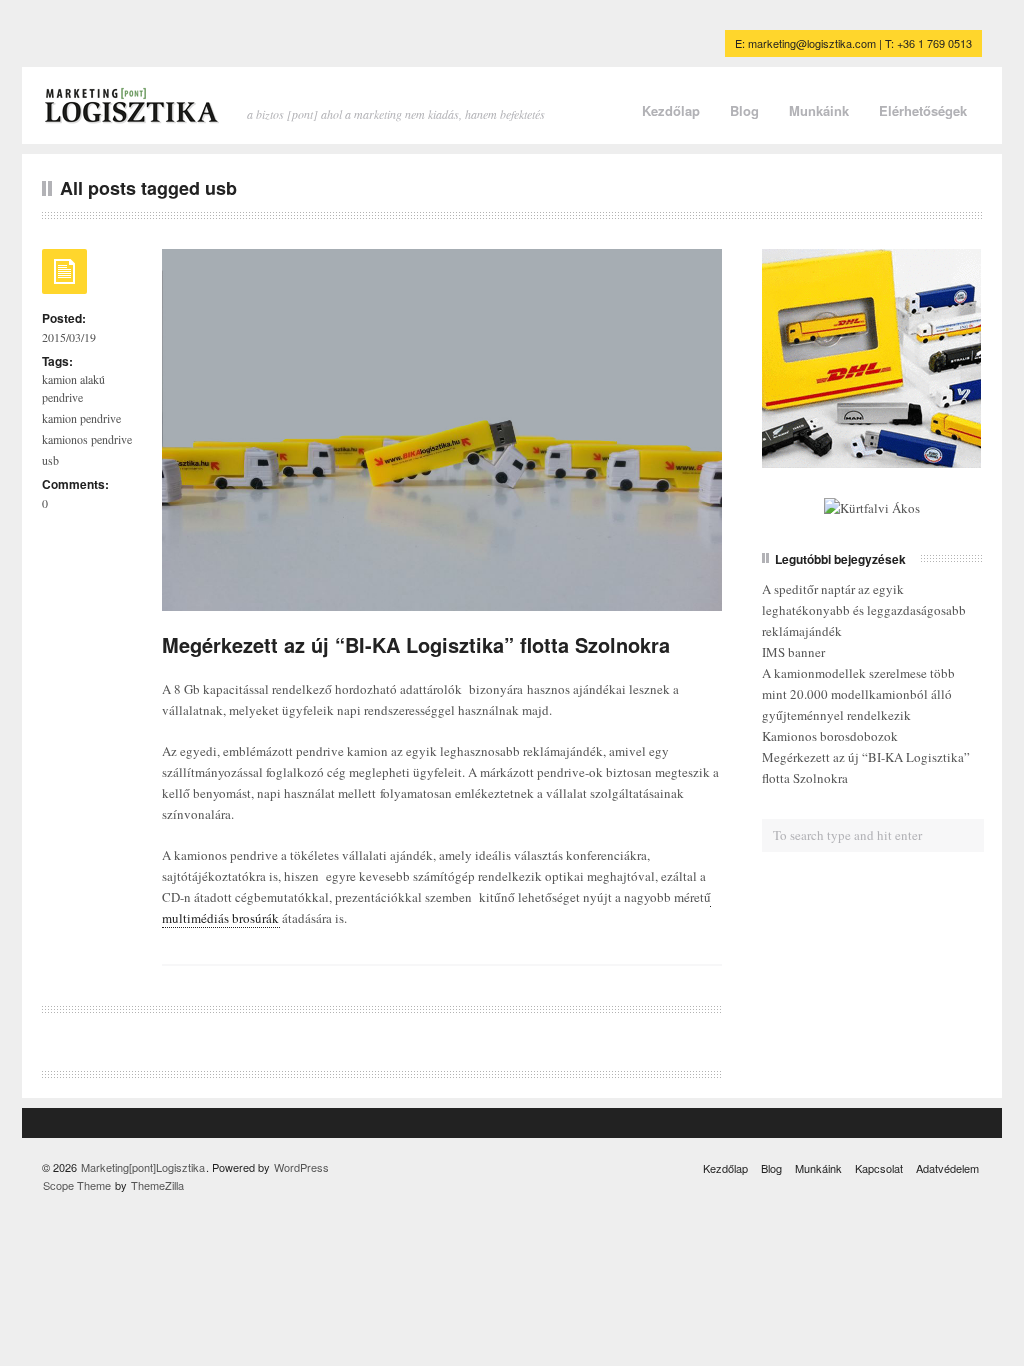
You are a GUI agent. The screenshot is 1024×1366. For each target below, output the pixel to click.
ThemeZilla (157, 1185)
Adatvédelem (947, 1168)
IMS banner (793, 652)
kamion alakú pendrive (73, 388)
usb (50, 460)
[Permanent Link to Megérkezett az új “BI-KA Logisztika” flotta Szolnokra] (442, 600)
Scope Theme (77, 1185)
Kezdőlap (671, 110)
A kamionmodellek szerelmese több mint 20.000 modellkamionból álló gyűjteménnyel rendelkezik (858, 694)
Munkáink (819, 110)
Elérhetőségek (923, 110)
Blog (744, 110)
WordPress (301, 1167)
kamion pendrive (81, 418)
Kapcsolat (879, 1168)
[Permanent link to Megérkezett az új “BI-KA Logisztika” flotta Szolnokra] (64, 278)
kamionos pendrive (87, 439)
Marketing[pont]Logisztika (143, 1167)
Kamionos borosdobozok (830, 736)
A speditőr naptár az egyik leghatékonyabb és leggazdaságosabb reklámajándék (864, 610)
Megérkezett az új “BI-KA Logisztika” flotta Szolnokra (416, 644)
